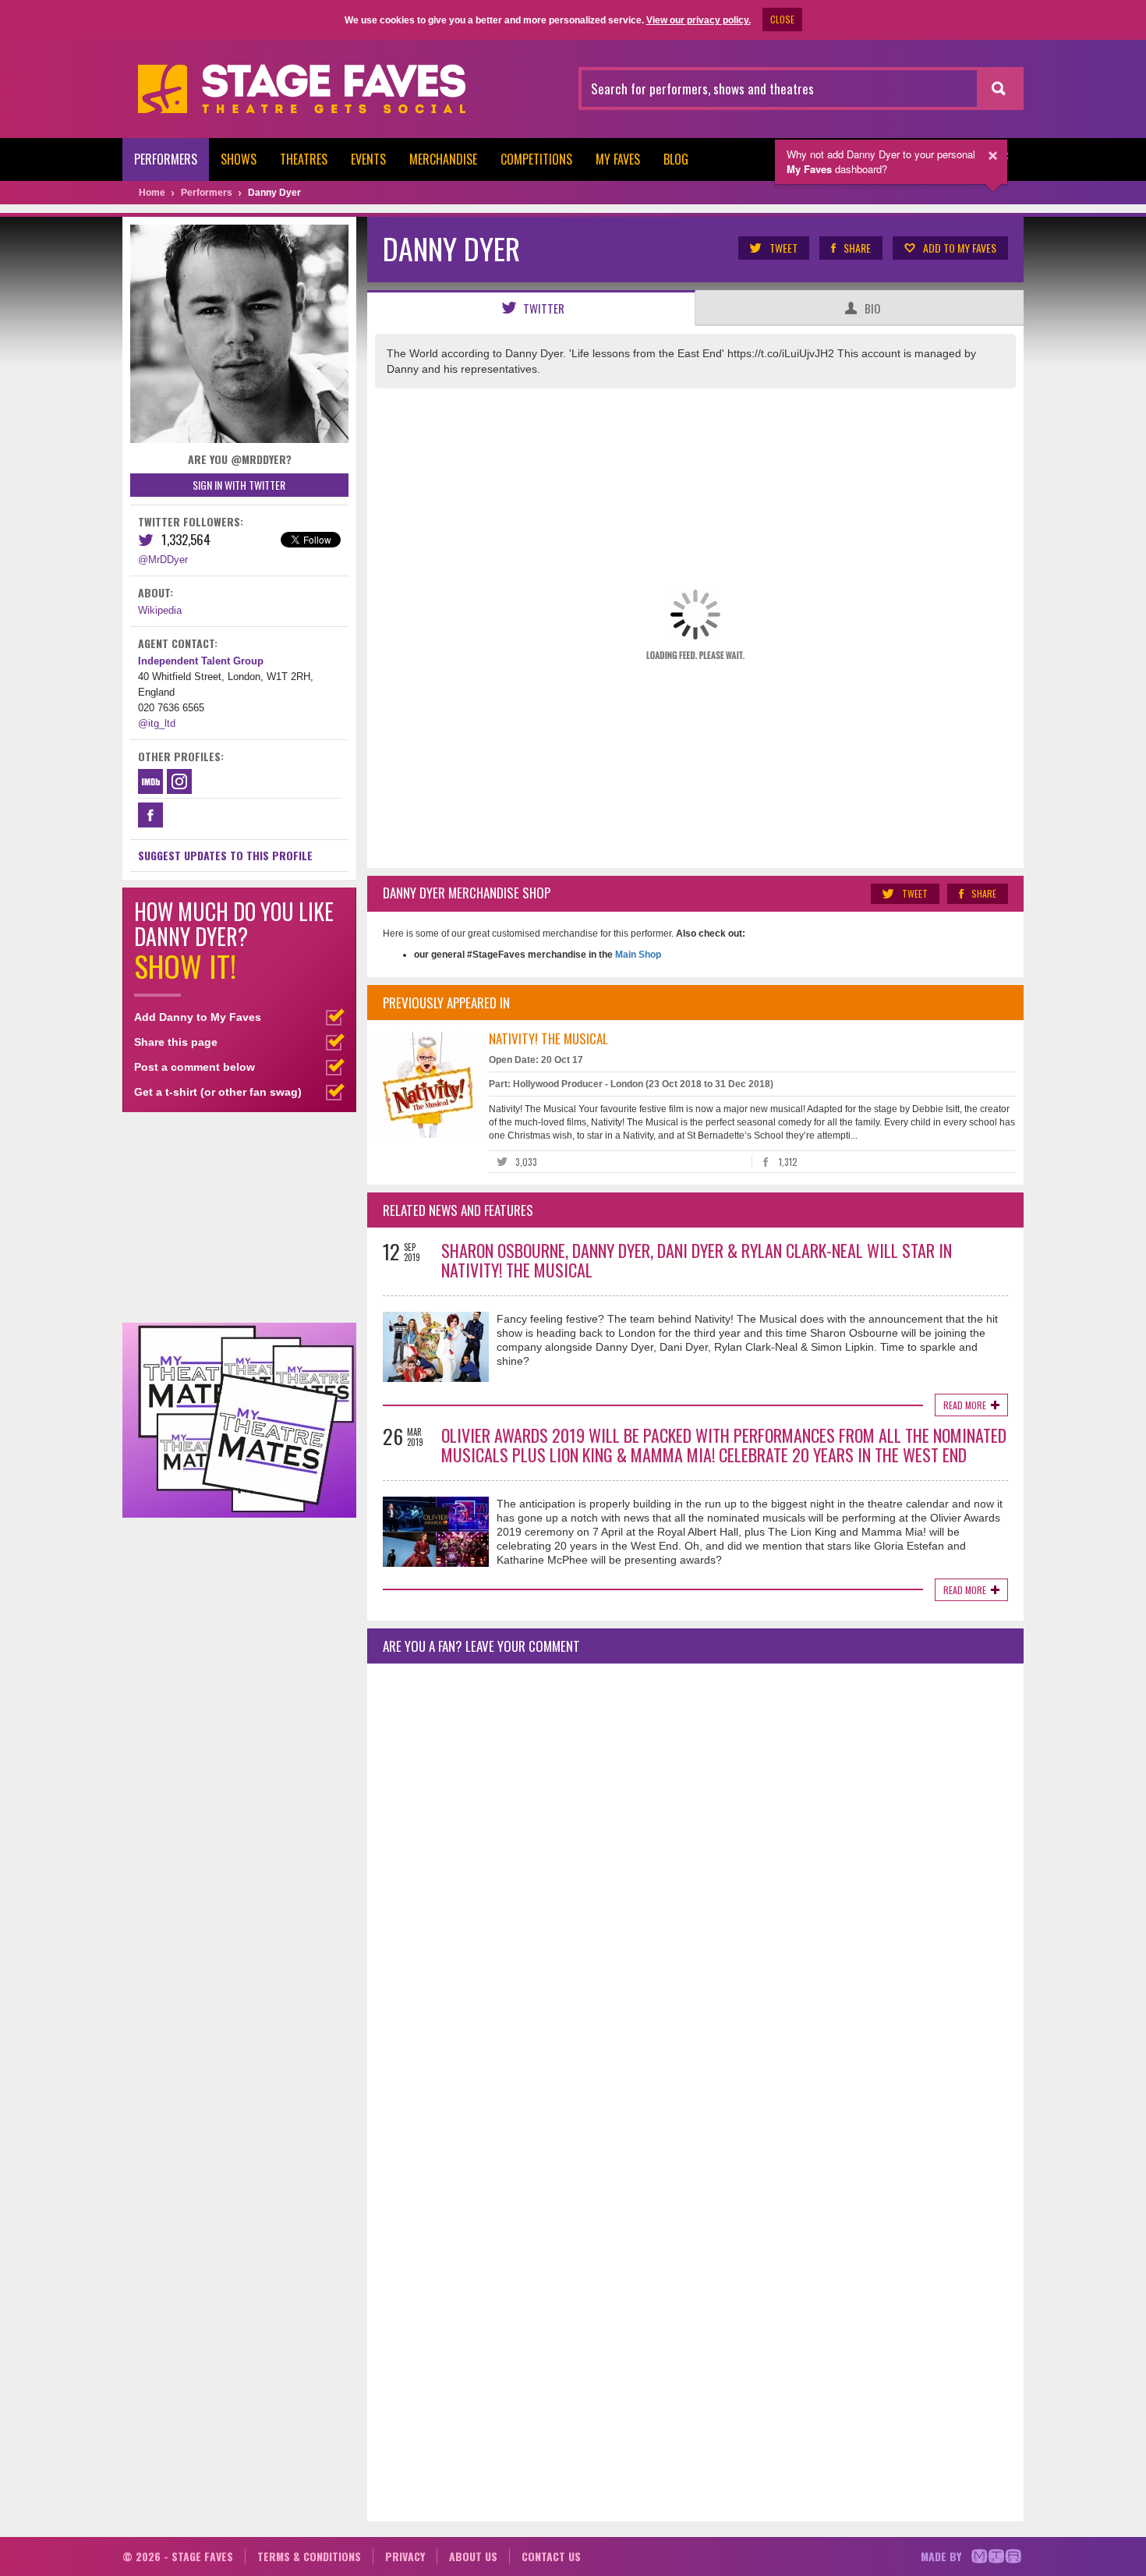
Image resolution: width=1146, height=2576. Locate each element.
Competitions (536, 159)
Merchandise (443, 159)
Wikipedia (160, 610)
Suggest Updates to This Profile (225, 855)
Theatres (304, 159)
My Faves (618, 159)
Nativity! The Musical (548, 1038)
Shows (239, 159)
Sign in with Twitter (239, 485)
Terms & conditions (309, 2556)
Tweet (783, 248)
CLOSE (782, 19)
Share (857, 248)
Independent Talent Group (201, 661)
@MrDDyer (163, 560)
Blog (676, 159)
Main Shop (637, 955)
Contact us (551, 2556)
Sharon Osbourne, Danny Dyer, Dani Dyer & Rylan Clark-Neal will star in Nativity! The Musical (697, 1260)
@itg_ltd (157, 723)
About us (473, 2556)
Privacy (405, 2556)
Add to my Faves (960, 248)
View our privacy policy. (699, 20)
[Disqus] (695, 1882)
